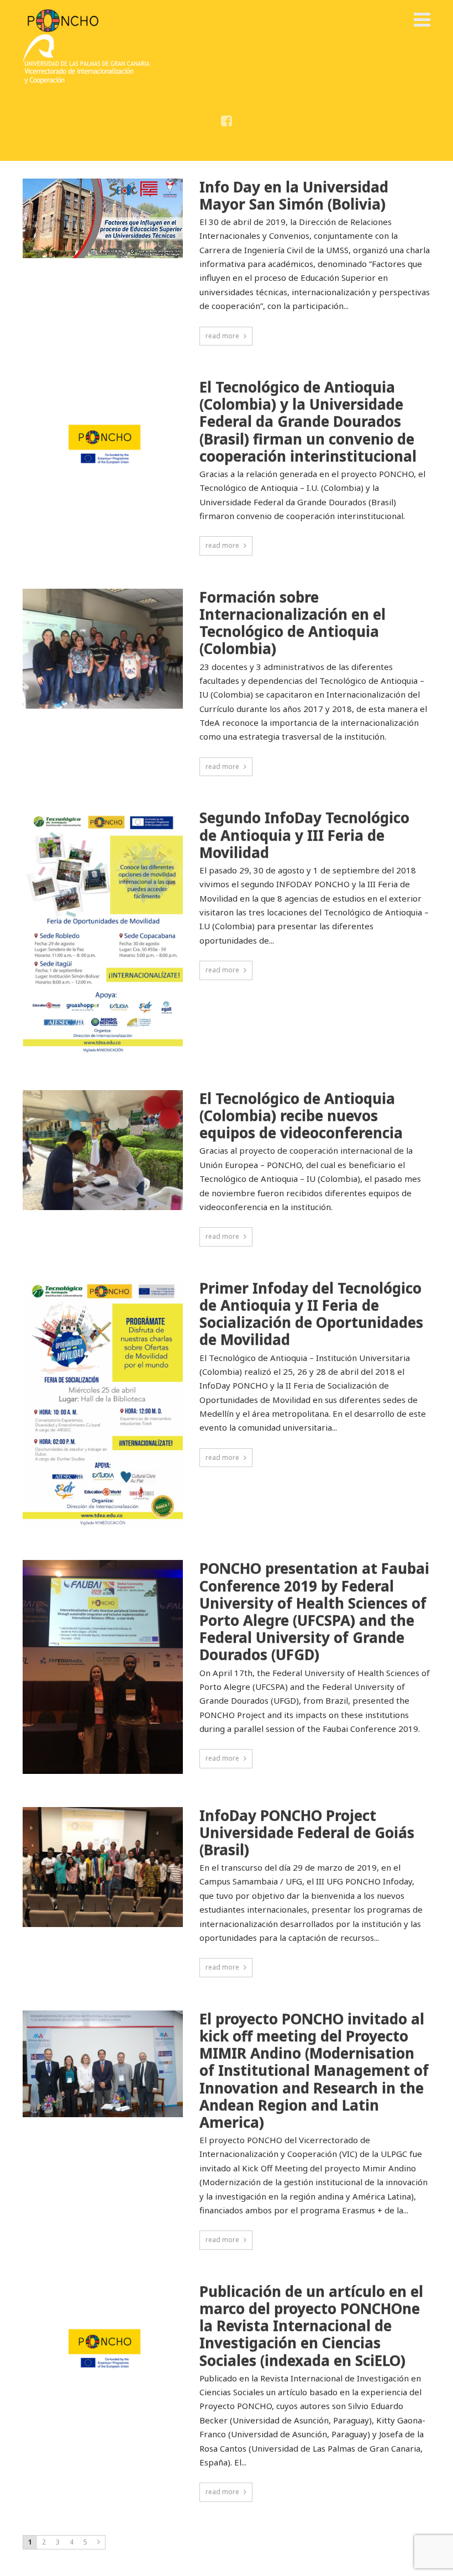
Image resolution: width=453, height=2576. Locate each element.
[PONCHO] (63, 20)
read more (222, 336)
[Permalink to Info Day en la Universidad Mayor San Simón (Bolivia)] (103, 219)
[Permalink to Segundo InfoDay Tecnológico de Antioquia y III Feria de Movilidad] (103, 933)
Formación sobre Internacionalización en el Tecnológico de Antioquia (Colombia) (293, 623)
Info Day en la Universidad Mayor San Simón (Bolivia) (294, 196)
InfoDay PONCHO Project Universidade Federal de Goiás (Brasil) (307, 1833)
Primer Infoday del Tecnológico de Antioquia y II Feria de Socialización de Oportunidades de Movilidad (311, 1314)
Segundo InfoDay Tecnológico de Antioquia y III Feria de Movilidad (304, 835)
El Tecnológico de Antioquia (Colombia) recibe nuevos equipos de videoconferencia (301, 1116)
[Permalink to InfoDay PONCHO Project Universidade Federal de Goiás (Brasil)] (103, 1867)
